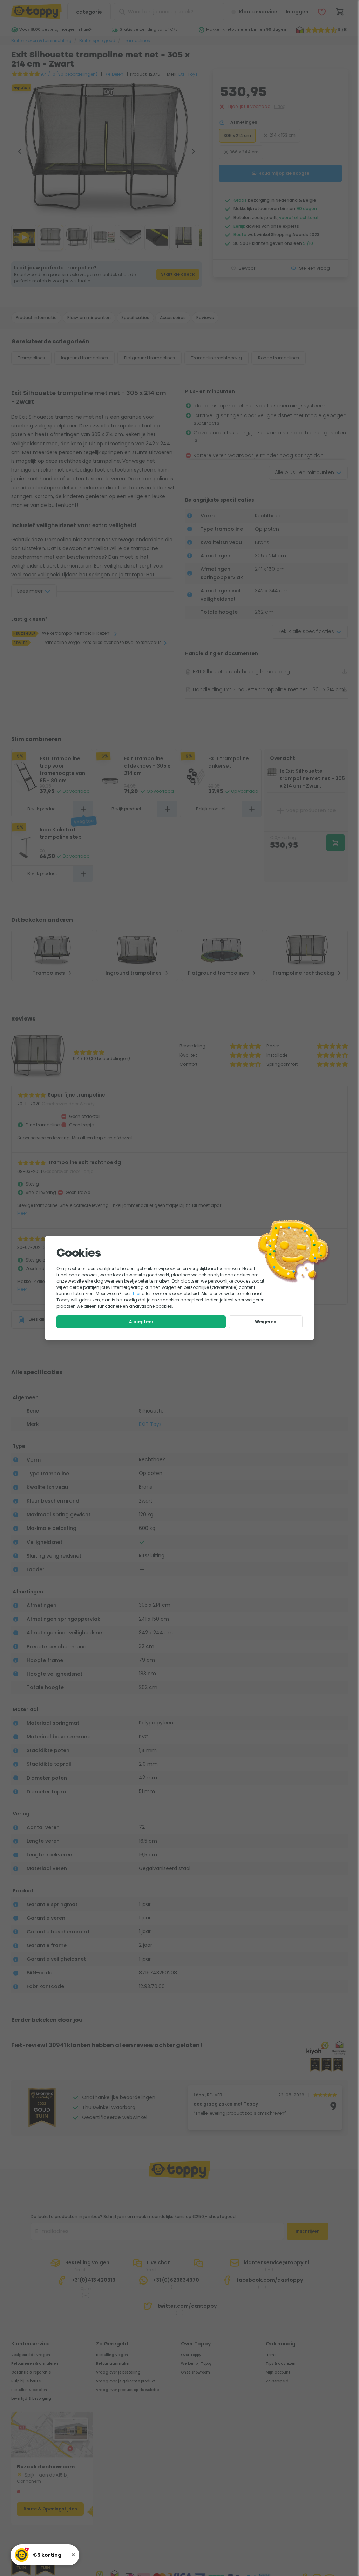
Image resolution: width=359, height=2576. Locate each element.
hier (137, 1294)
